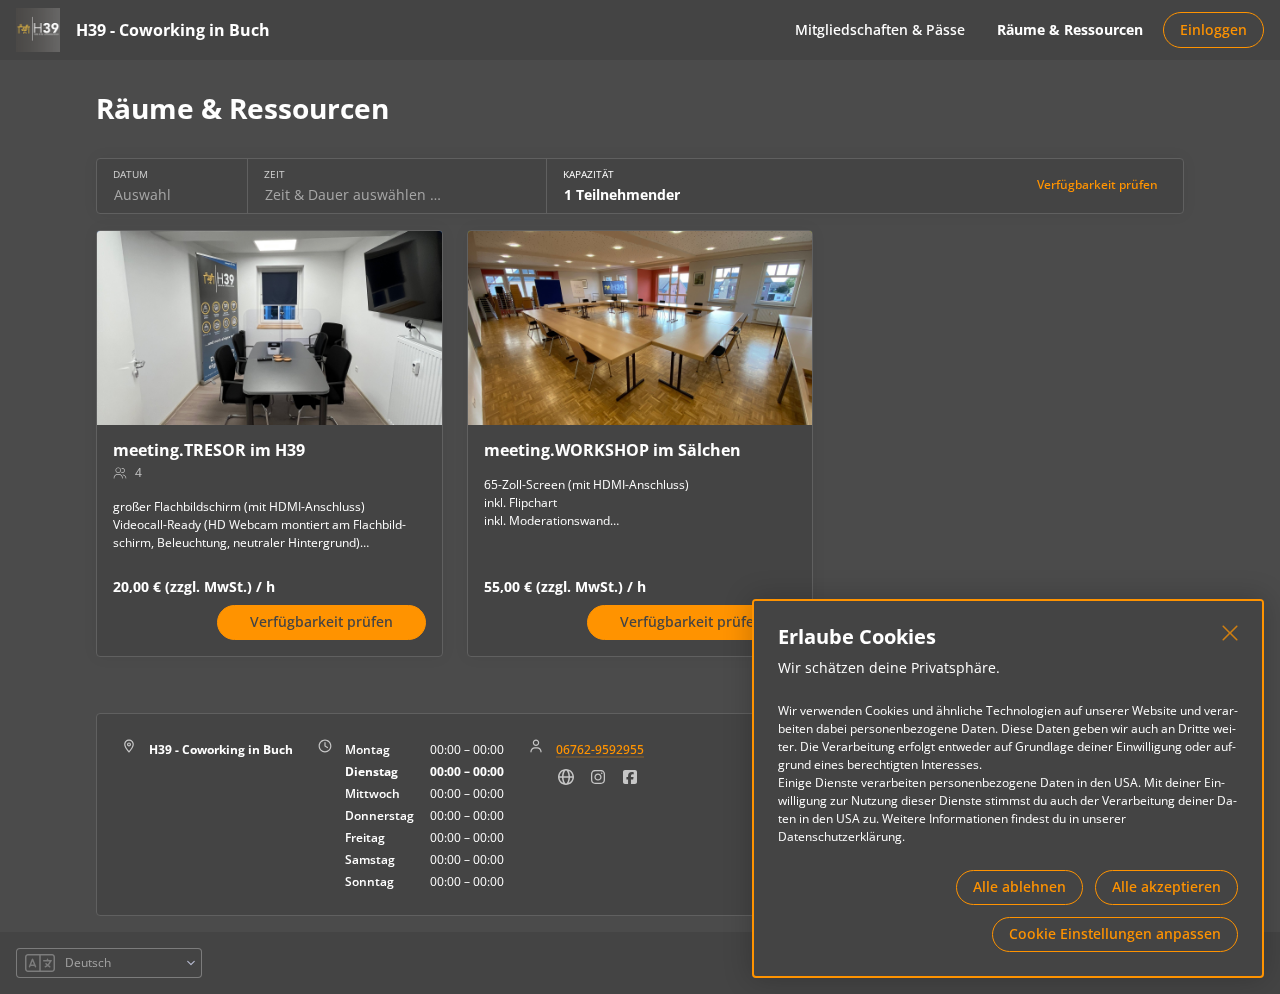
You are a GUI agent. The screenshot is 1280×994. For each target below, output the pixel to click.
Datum (130, 174)
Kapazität (588, 174)
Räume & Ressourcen (1070, 29)
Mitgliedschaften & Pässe (880, 29)
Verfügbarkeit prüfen (1097, 184)
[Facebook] (630, 782)
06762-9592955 (600, 749)
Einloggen (1213, 29)
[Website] (566, 782)
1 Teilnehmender (622, 194)
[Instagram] (598, 782)
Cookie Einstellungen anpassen (1115, 933)
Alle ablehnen (1019, 886)
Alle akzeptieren (1166, 886)
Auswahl (142, 194)
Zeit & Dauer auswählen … (353, 194)
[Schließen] (1230, 633)
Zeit (274, 174)
